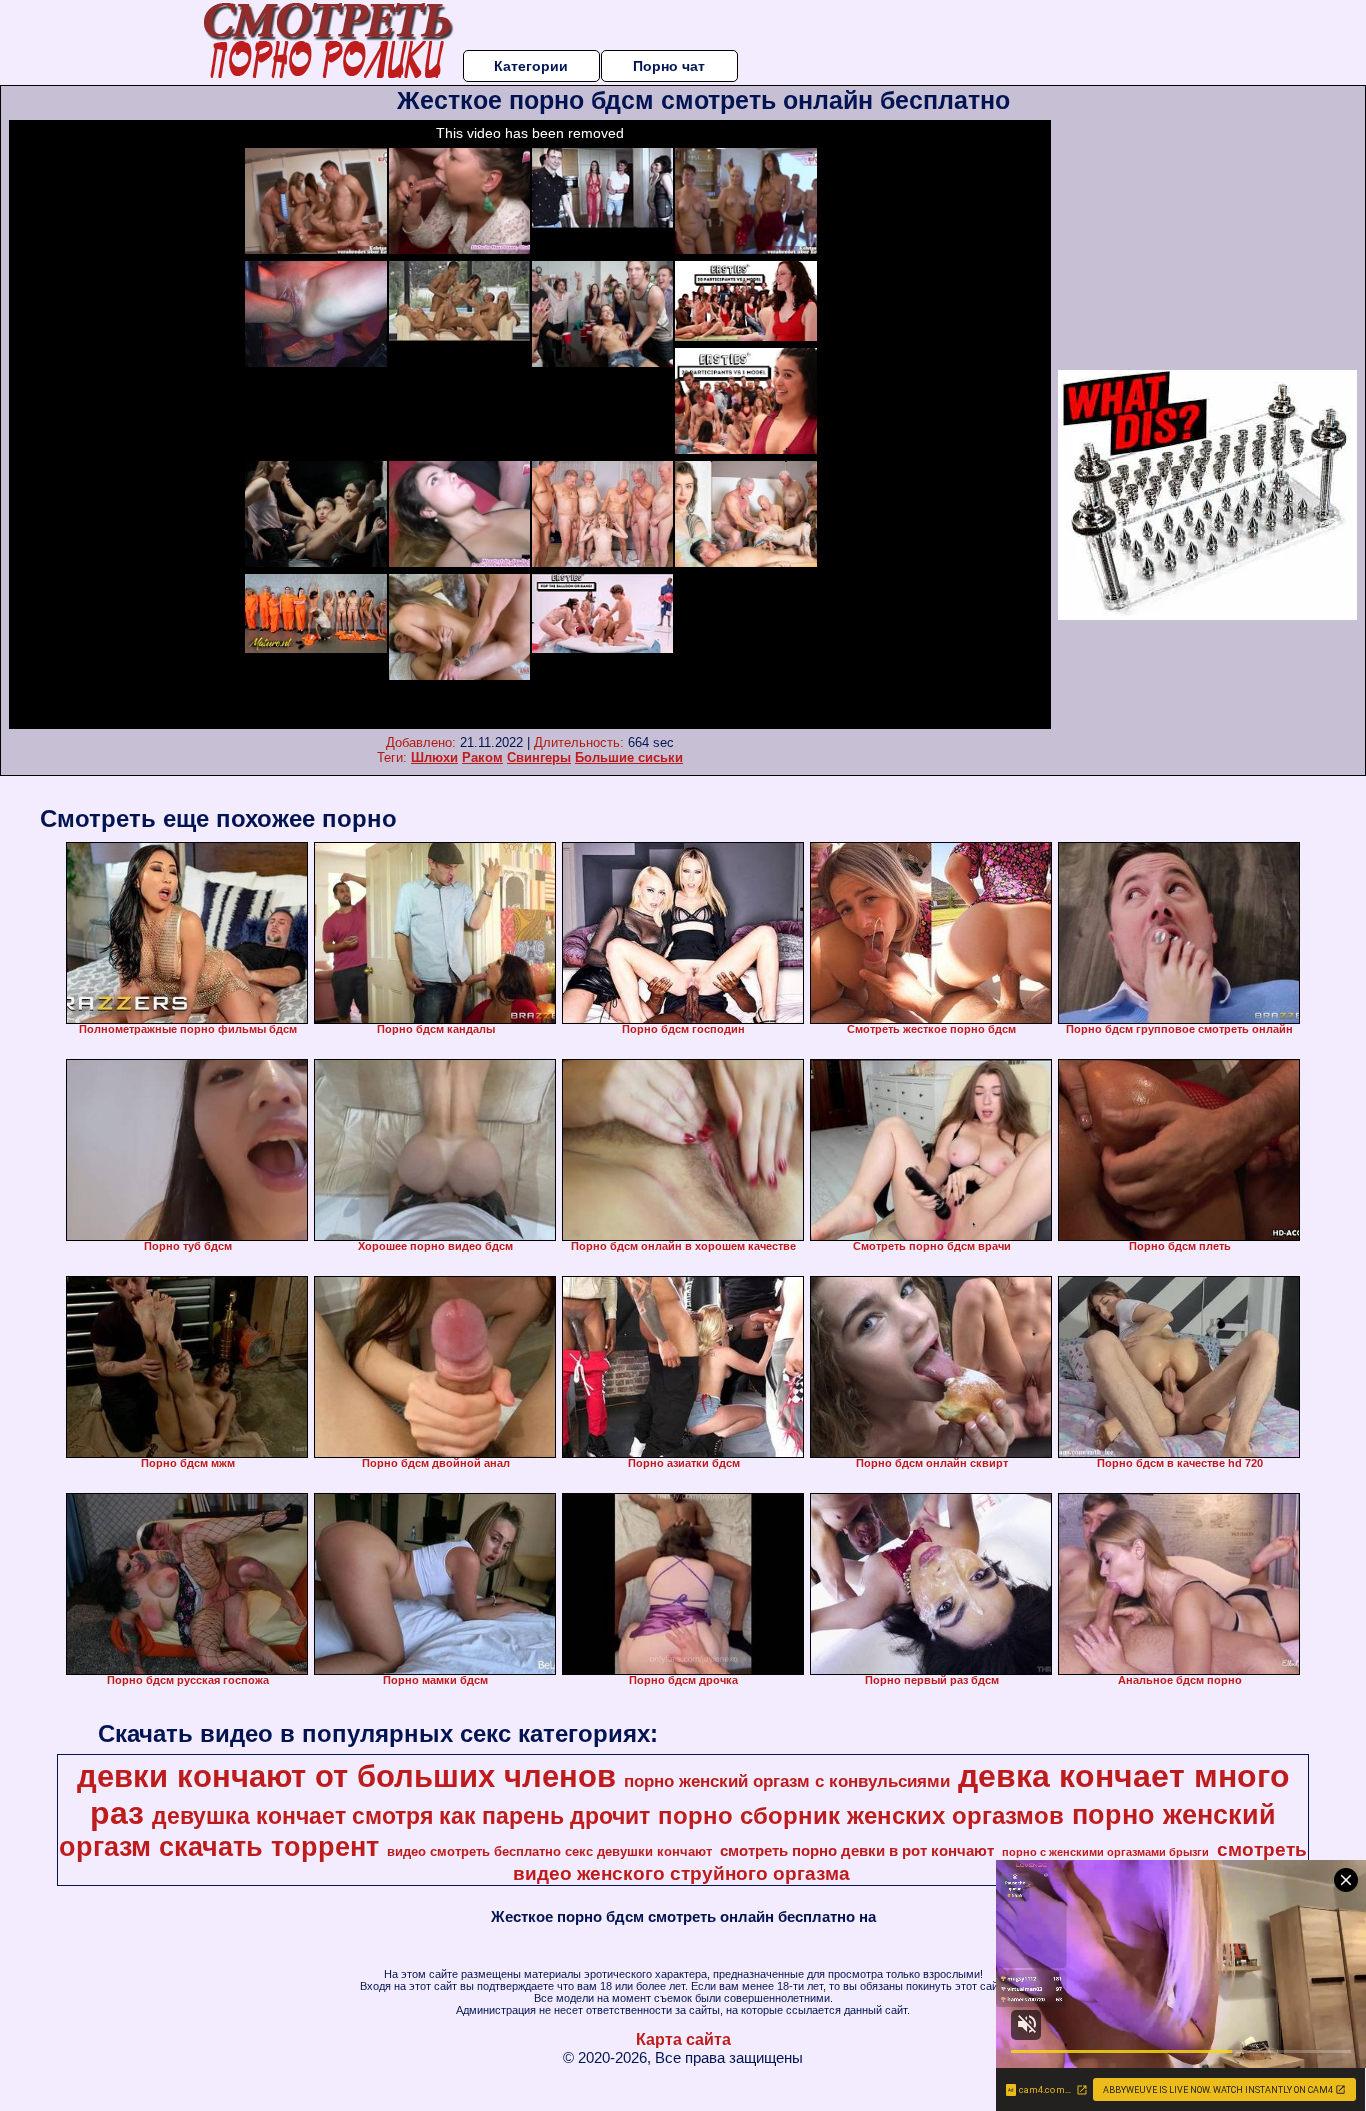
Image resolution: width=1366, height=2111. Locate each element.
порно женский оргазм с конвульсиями (787, 1781)
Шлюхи (434, 757)
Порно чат (669, 66)
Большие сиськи (629, 757)
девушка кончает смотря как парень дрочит (401, 1816)
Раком (482, 757)
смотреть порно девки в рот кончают (857, 1851)
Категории (531, 66)
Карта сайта (683, 2039)
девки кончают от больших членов (346, 1776)
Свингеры (539, 757)
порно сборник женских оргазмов (861, 1815)
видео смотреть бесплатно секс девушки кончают (549, 1851)
